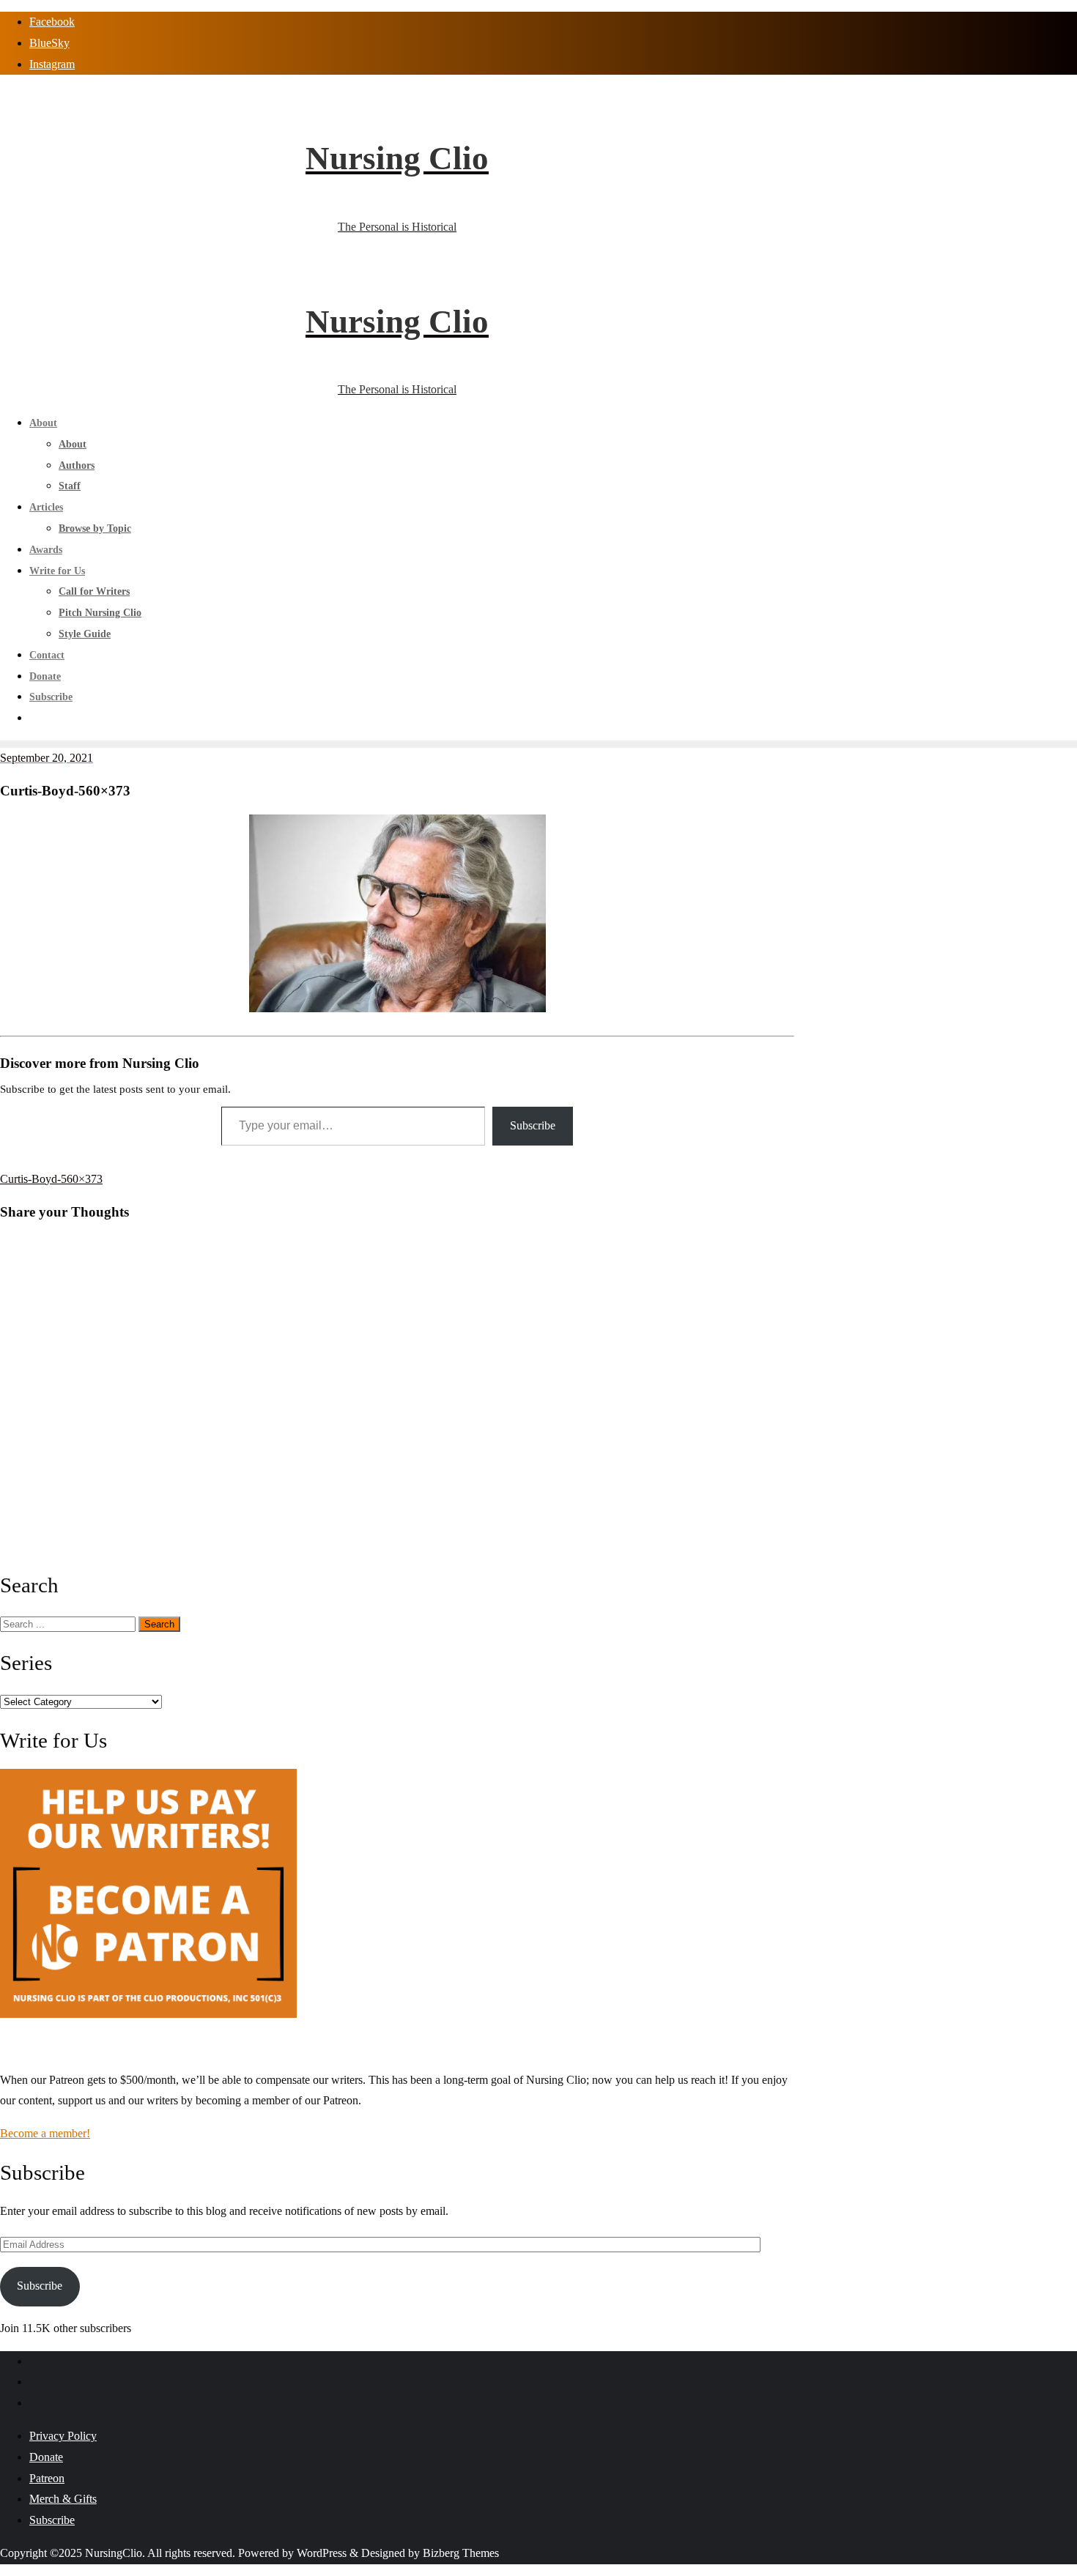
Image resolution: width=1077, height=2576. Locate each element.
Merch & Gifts (63, 2499)
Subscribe (533, 1125)
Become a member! (45, 2133)
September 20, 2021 (47, 758)
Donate (46, 2457)
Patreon (47, 2478)
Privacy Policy (63, 2436)
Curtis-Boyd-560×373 (51, 1179)
